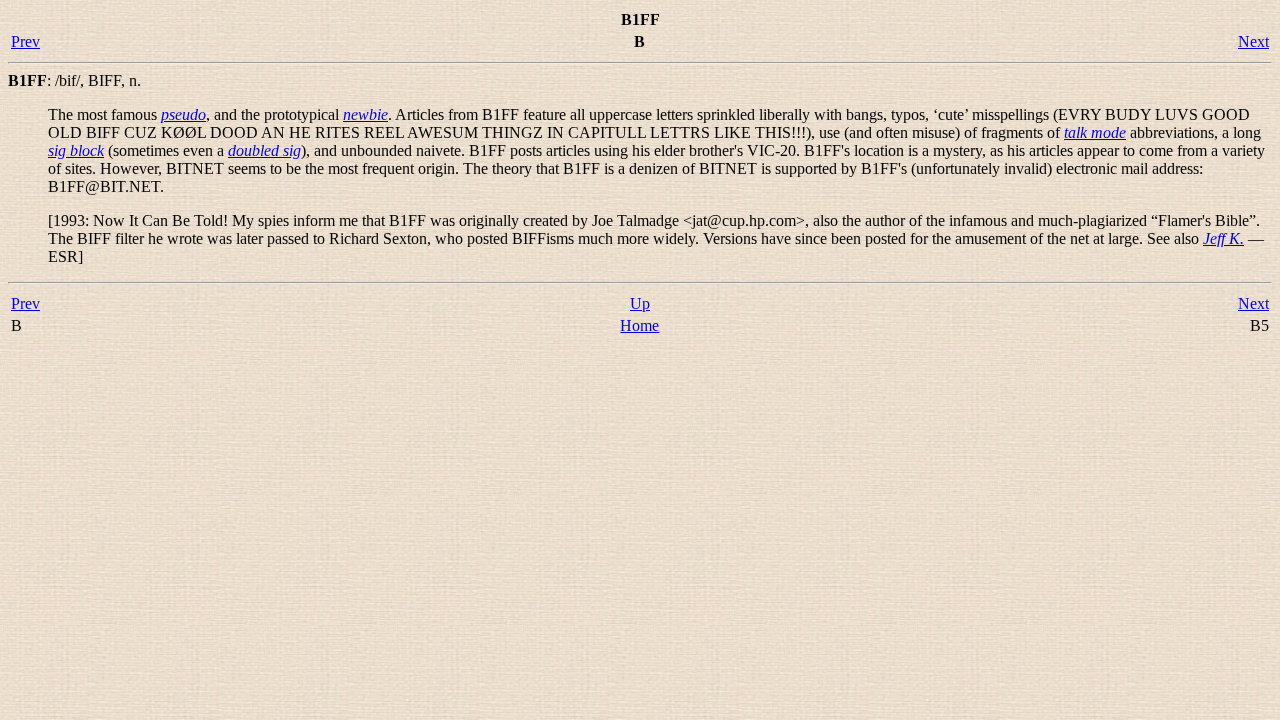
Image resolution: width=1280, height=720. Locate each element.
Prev (25, 41)
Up (640, 303)
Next (1253, 41)
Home (639, 325)
